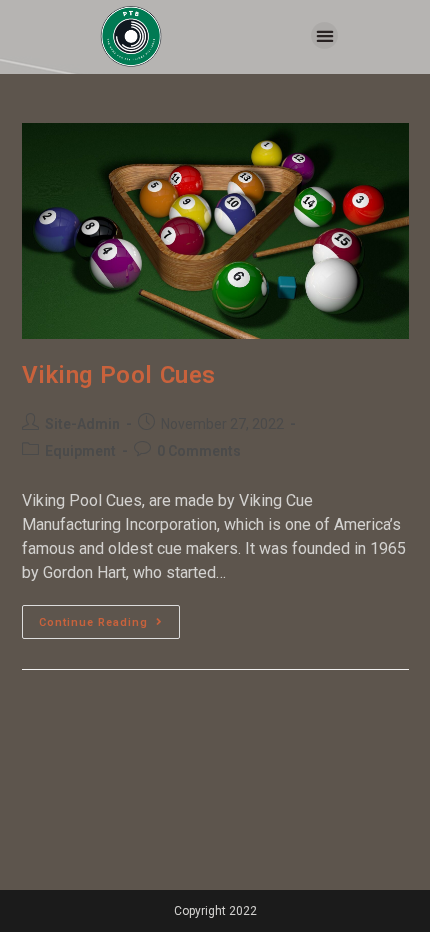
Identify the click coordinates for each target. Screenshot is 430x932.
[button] (324, 35)
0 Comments (199, 451)
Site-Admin (82, 424)
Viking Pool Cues (119, 375)
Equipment (80, 451)
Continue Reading (109, 617)
